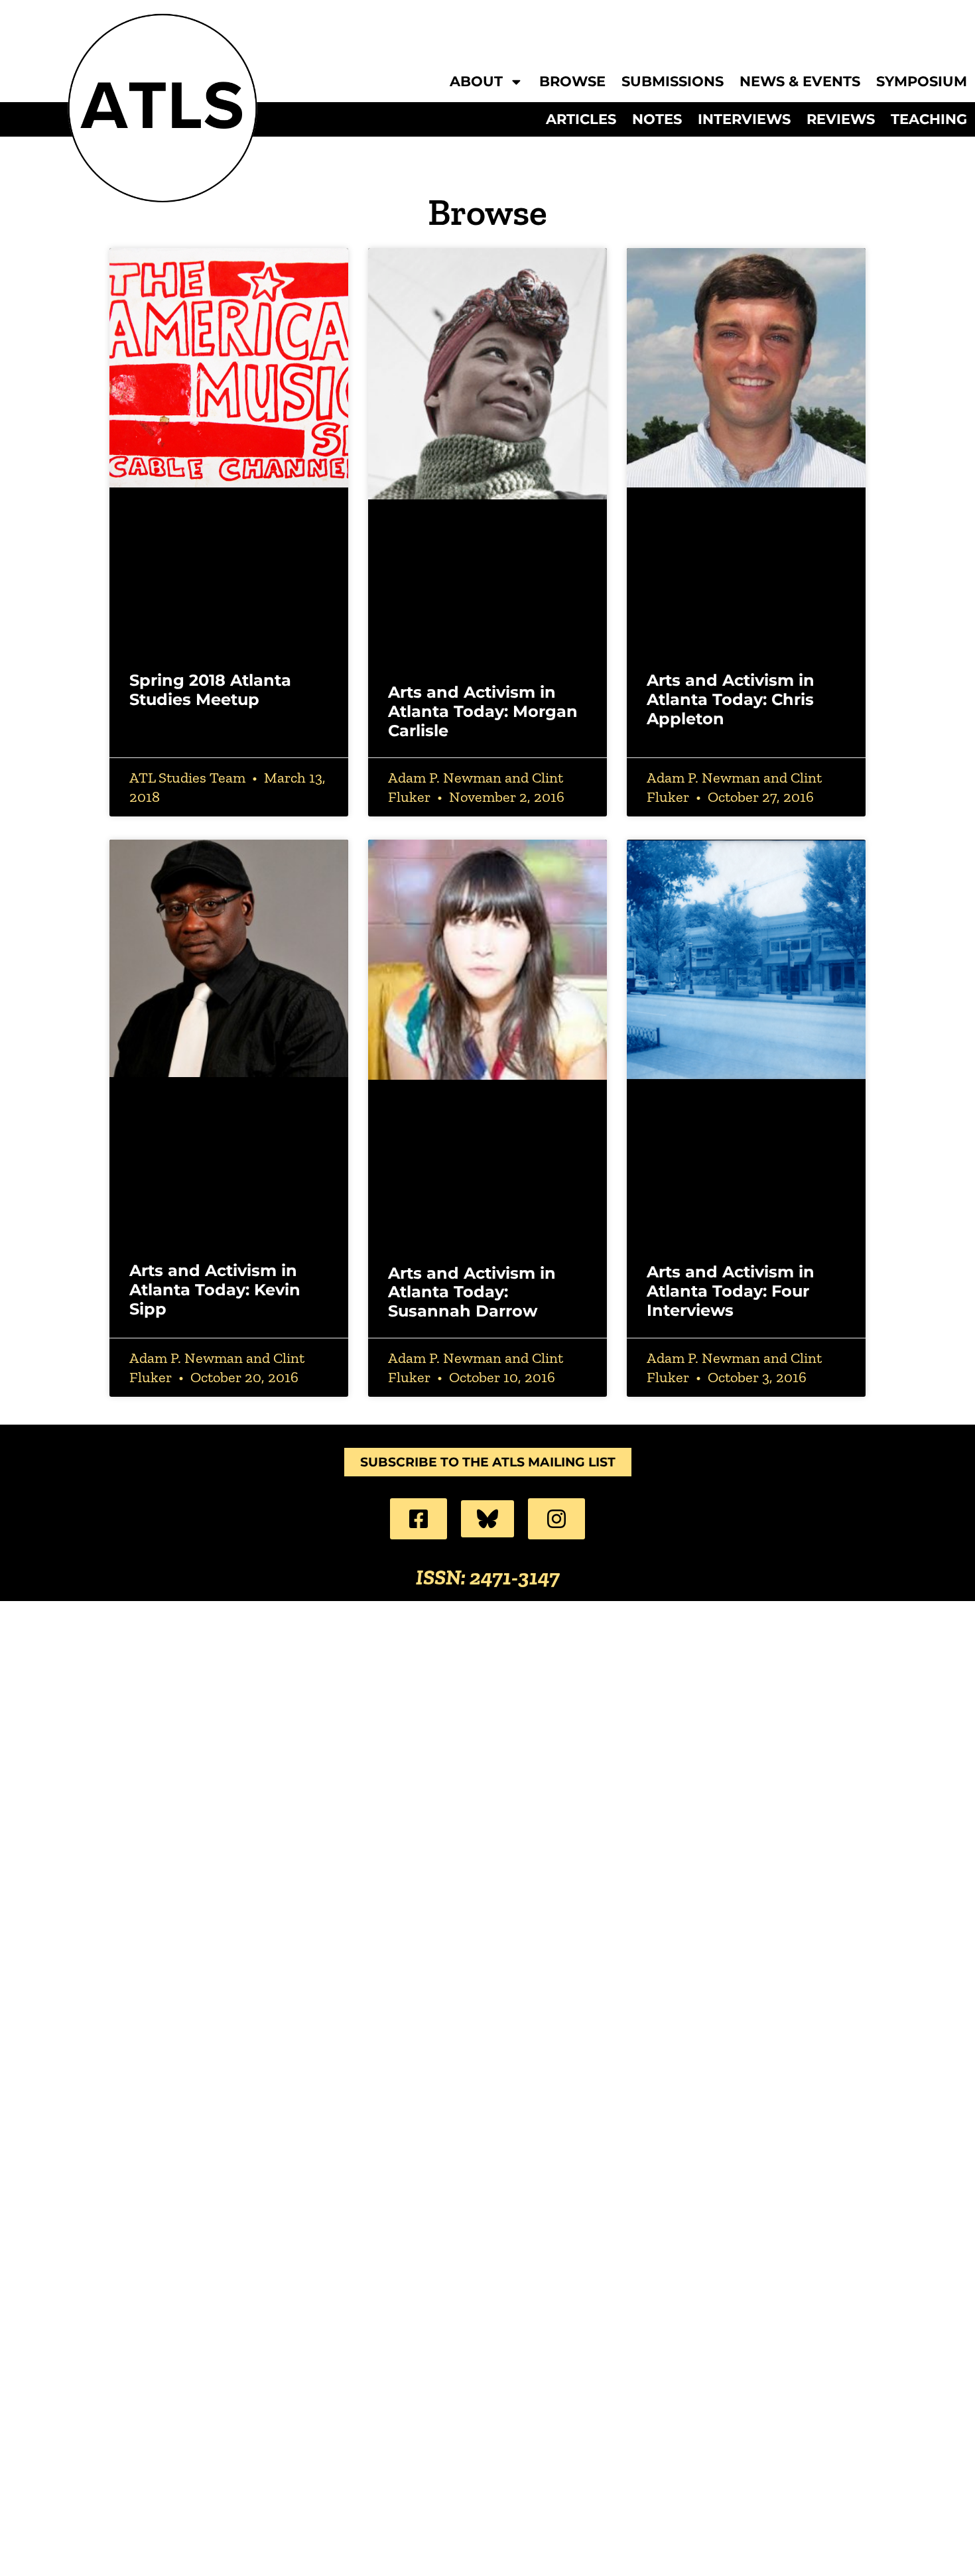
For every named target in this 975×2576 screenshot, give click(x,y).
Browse (572, 82)
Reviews (841, 119)
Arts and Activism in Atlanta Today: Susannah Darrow (472, 1292)
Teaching (929, 119)
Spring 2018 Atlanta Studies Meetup (210, 690)
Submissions (673, 82)
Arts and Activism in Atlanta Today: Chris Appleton (731, 699)
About (476, 82)
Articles (581, 119)
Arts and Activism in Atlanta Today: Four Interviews (731, 1291)
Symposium (922, 82)
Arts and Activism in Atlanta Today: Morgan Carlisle (483, 711)
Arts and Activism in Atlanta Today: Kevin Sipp (215, 1290)
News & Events (800, 82)
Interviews (744, 119)
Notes (657, 119)
